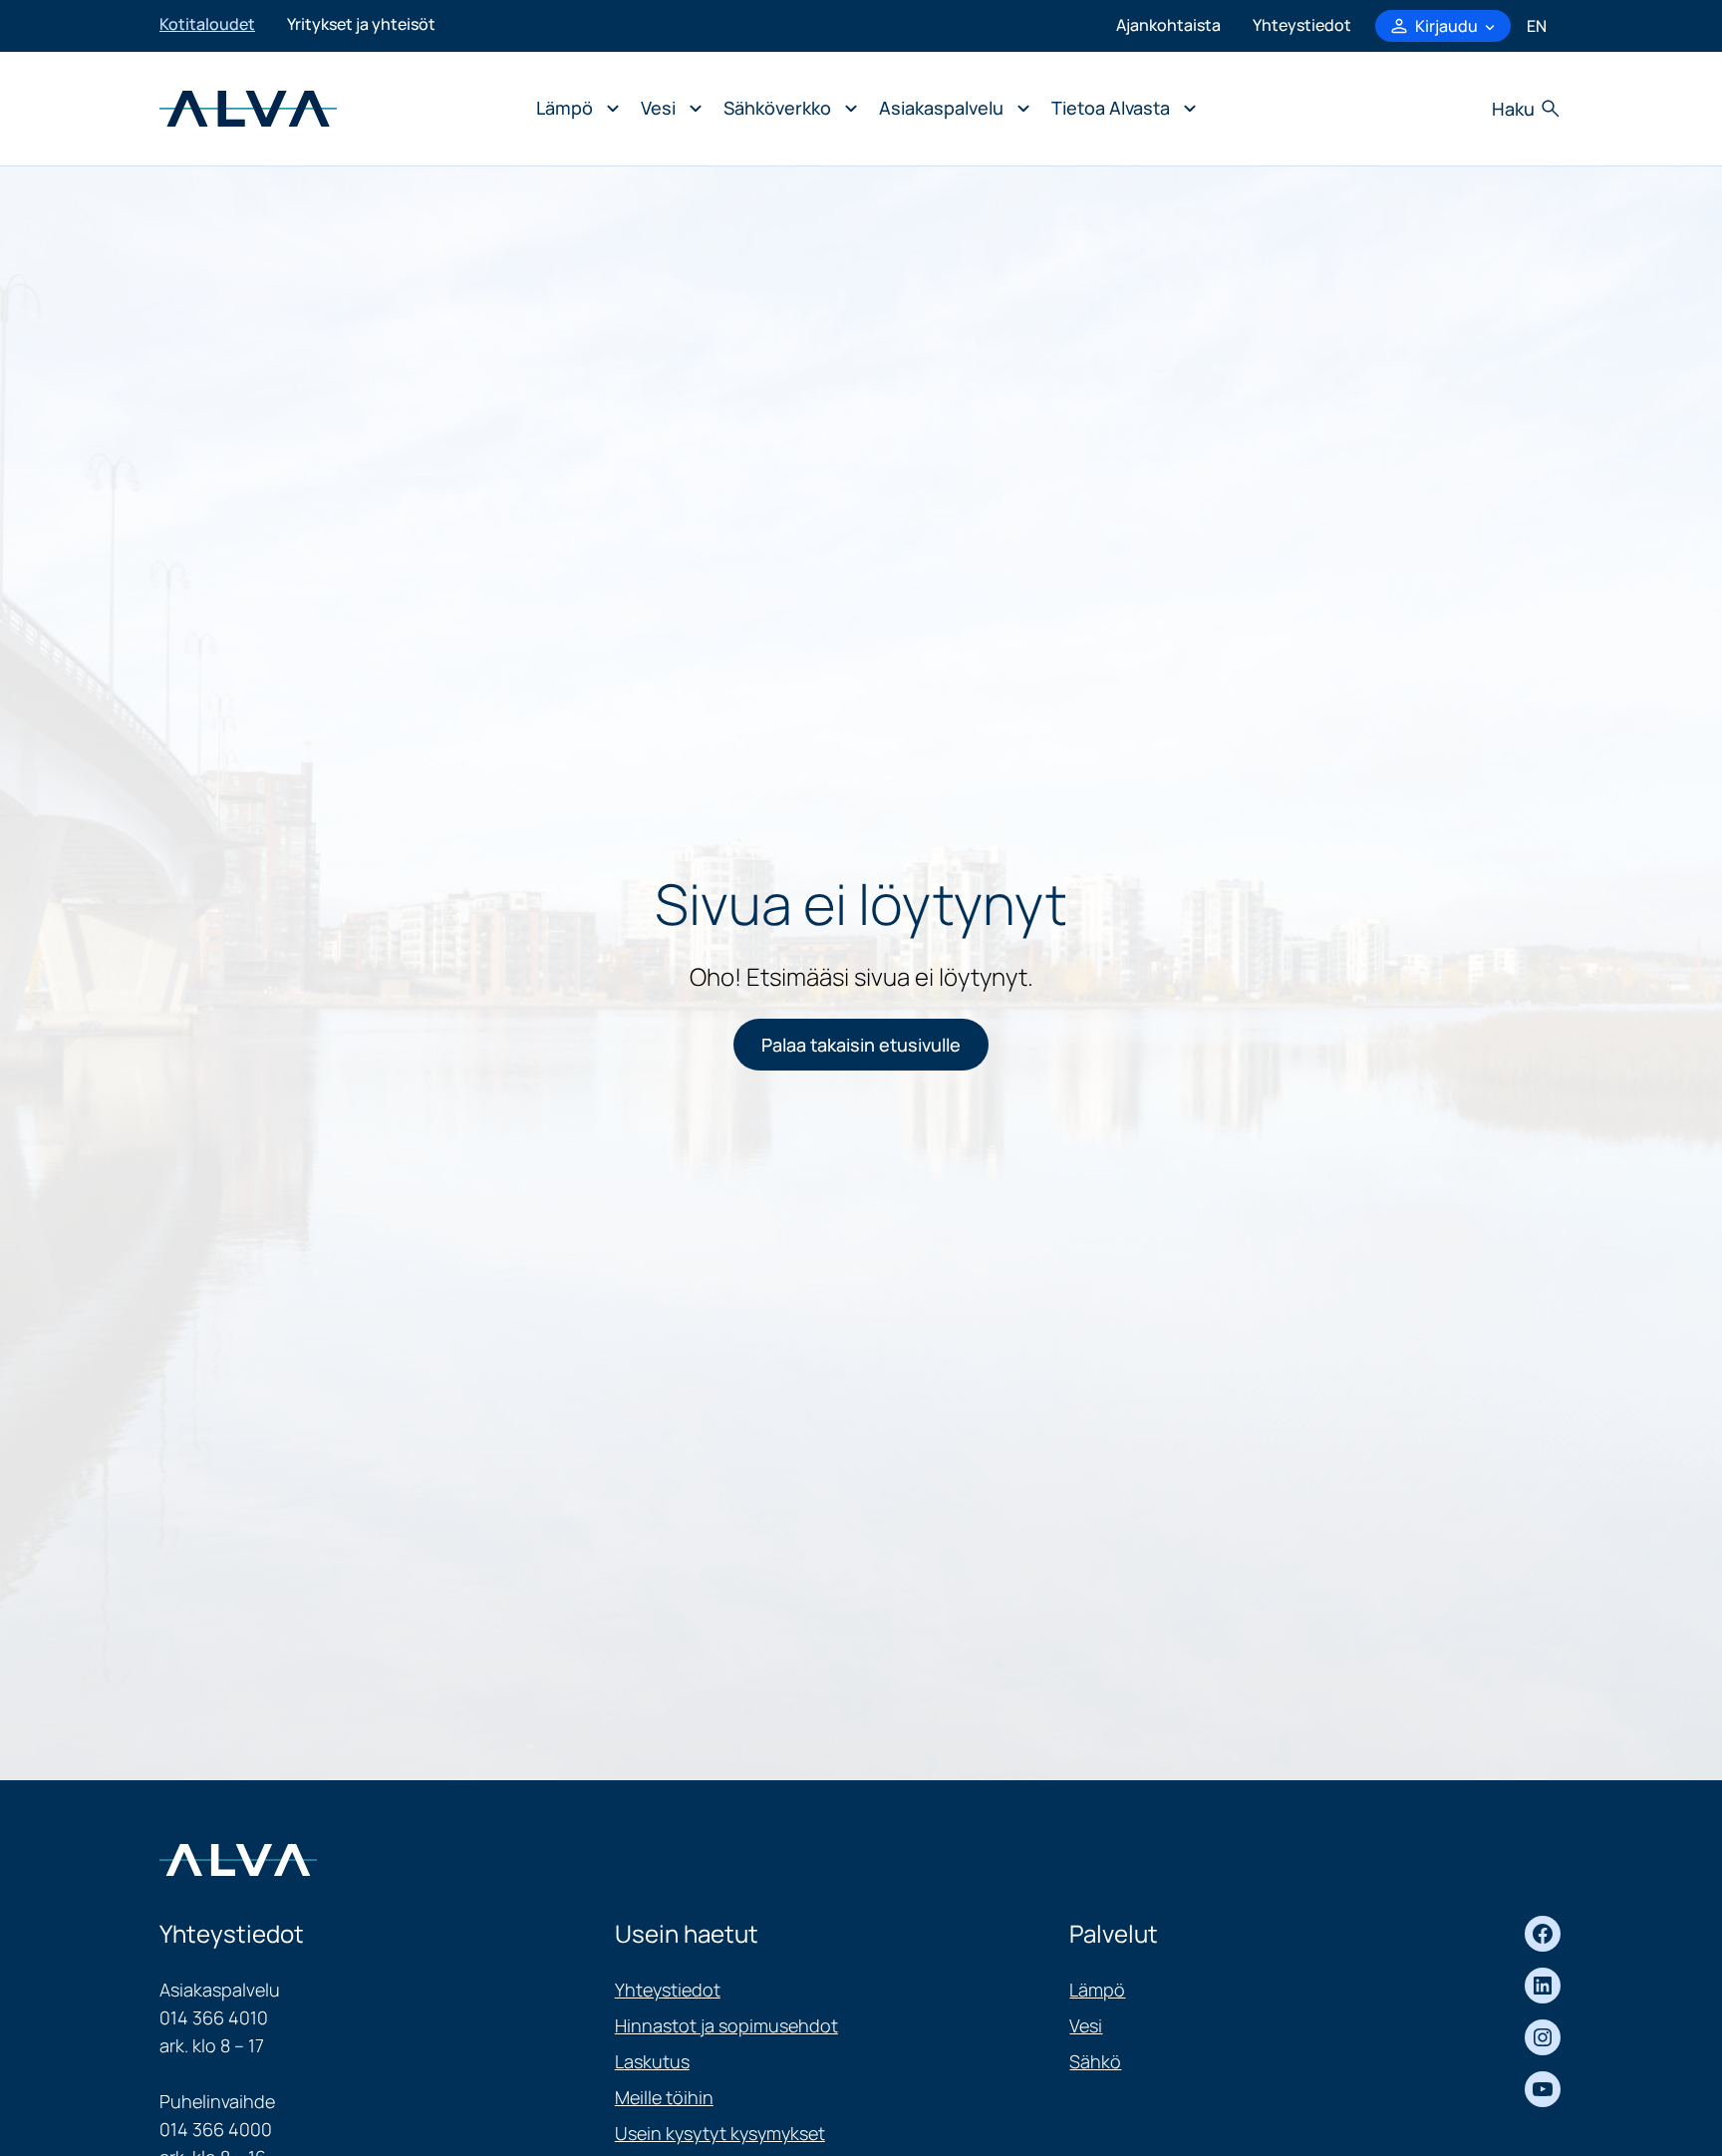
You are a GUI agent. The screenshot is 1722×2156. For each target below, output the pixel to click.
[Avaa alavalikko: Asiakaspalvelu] (949, 109)
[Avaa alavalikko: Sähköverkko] (785, 109)
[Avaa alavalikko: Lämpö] (573, 109)
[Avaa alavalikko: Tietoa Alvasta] (1119, 109)
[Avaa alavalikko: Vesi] (666, 109)
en (1537, 26)
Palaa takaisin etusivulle (861, 1045)
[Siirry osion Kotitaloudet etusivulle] (248, 107)
